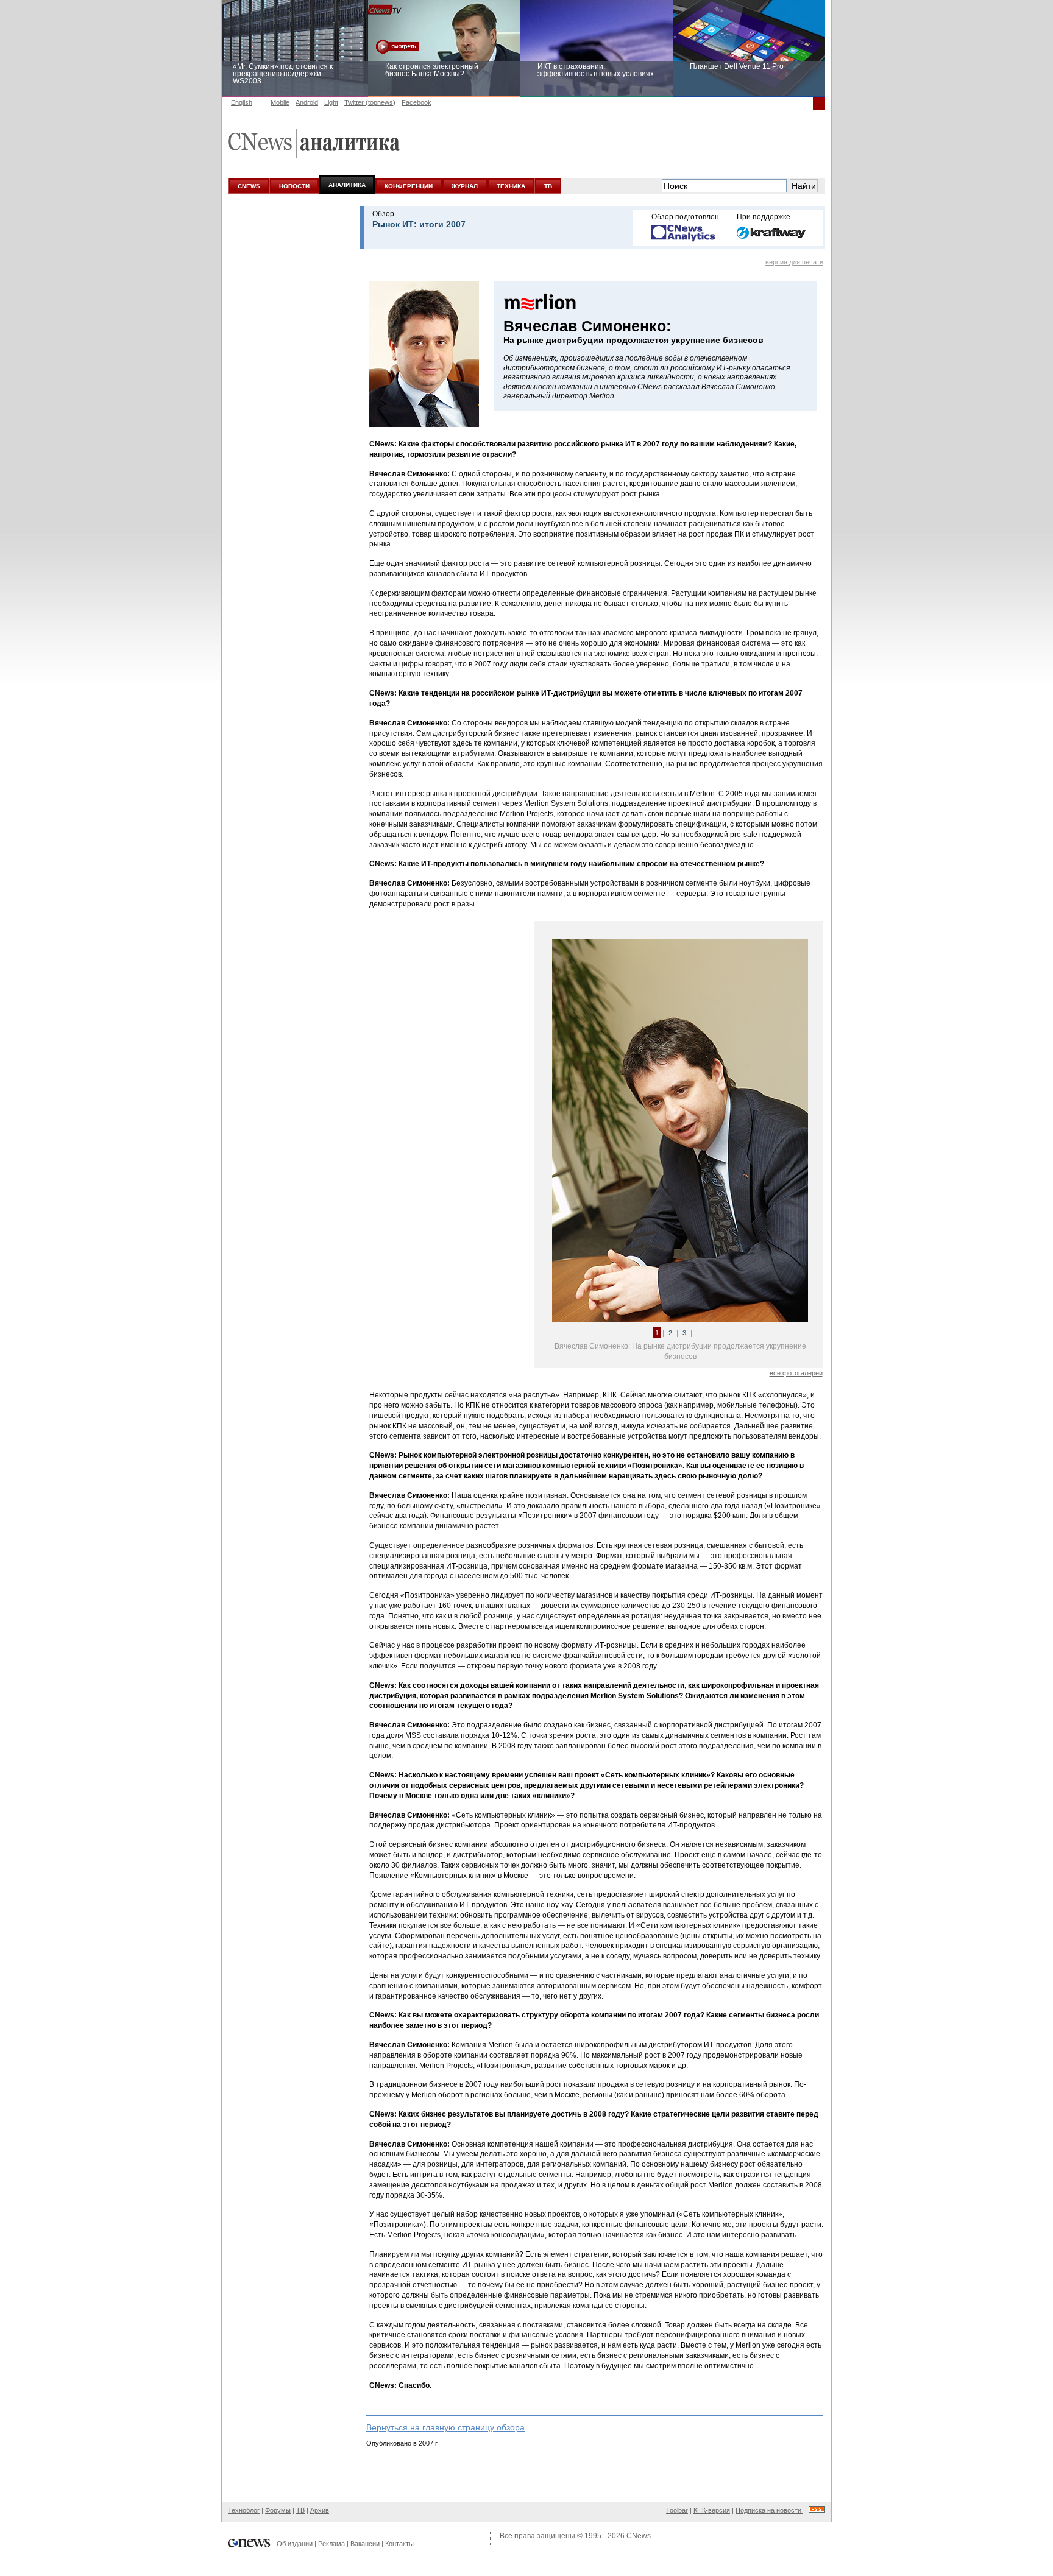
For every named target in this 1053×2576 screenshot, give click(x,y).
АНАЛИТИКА (347, 185)
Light (331, 102)
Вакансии (365, 2544)
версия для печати (794, 262)
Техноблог (244, 2510)
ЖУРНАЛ (465, 186)
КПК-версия (712, 2510)
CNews (639, 2536)
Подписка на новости (769, 2510)
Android (307, 102)
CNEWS (249, 186)
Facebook (417, 102)
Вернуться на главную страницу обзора (445, 2427)
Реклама (331, 2544)
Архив (320, 2510)
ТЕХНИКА (511, 186)
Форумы (278, 2510)
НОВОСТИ (294, 186)
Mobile (280, 102)
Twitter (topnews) (370, 102)
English (242, 102)
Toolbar (677, 2510)
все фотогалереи (796, 1373)
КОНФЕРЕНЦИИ (409, 186)
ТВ (548, 186)
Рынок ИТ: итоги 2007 (419, 224)
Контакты (399, 2544)
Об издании (295, 2544)
